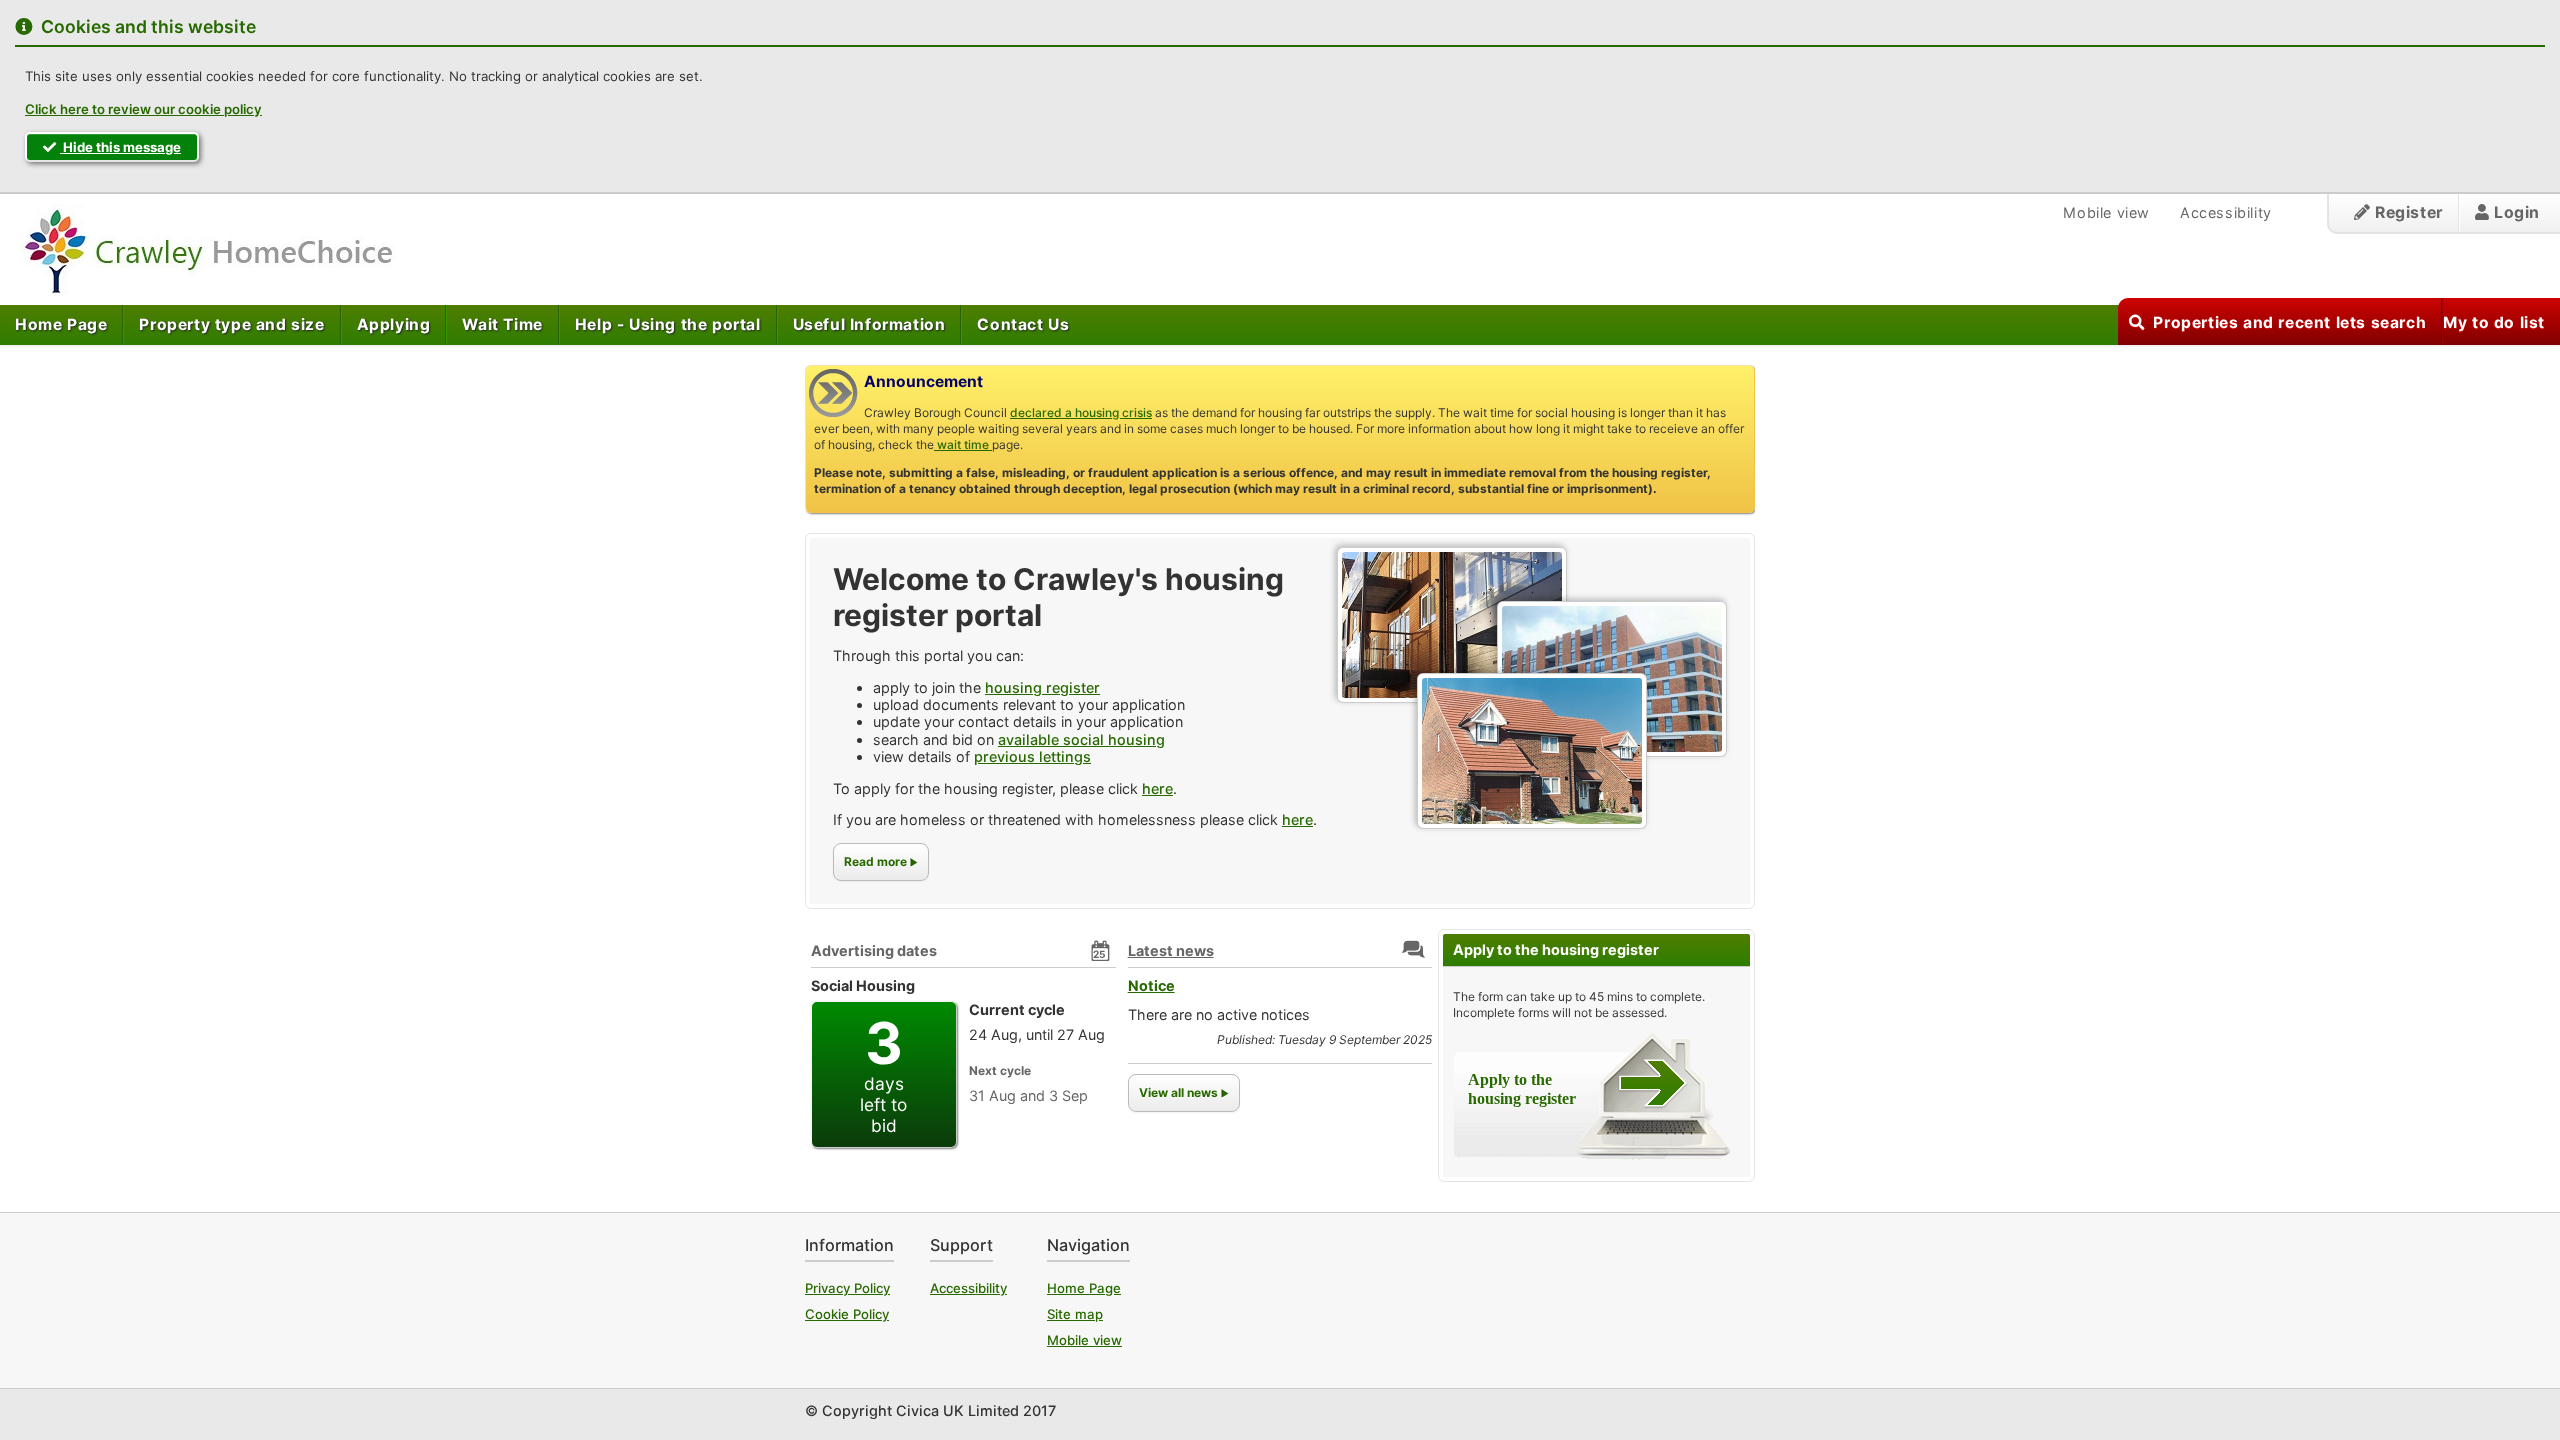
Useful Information (869, 324)
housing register (1042, 687)
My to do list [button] (2494, 322)
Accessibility (2226, 212)
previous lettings (1032, 756)
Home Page (61, 324)
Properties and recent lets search (2289, 322)
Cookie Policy (847, 1314)
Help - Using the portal (668, 324)
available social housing (1081, 739)
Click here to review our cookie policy (143, 109)
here (1157, 788)
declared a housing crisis (1081, 412)
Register (2406, 212)
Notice (1151, 985)
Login (2514, 212)
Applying (394, 324)
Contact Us (1023, 324)
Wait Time (502, 324)
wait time (963, 444)
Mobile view (2106, 212)
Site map (1075, 1314)
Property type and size (231, 324)
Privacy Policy (847, 1288)
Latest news (1171, 950)
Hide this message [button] (120, 147)
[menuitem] (61, 325)
